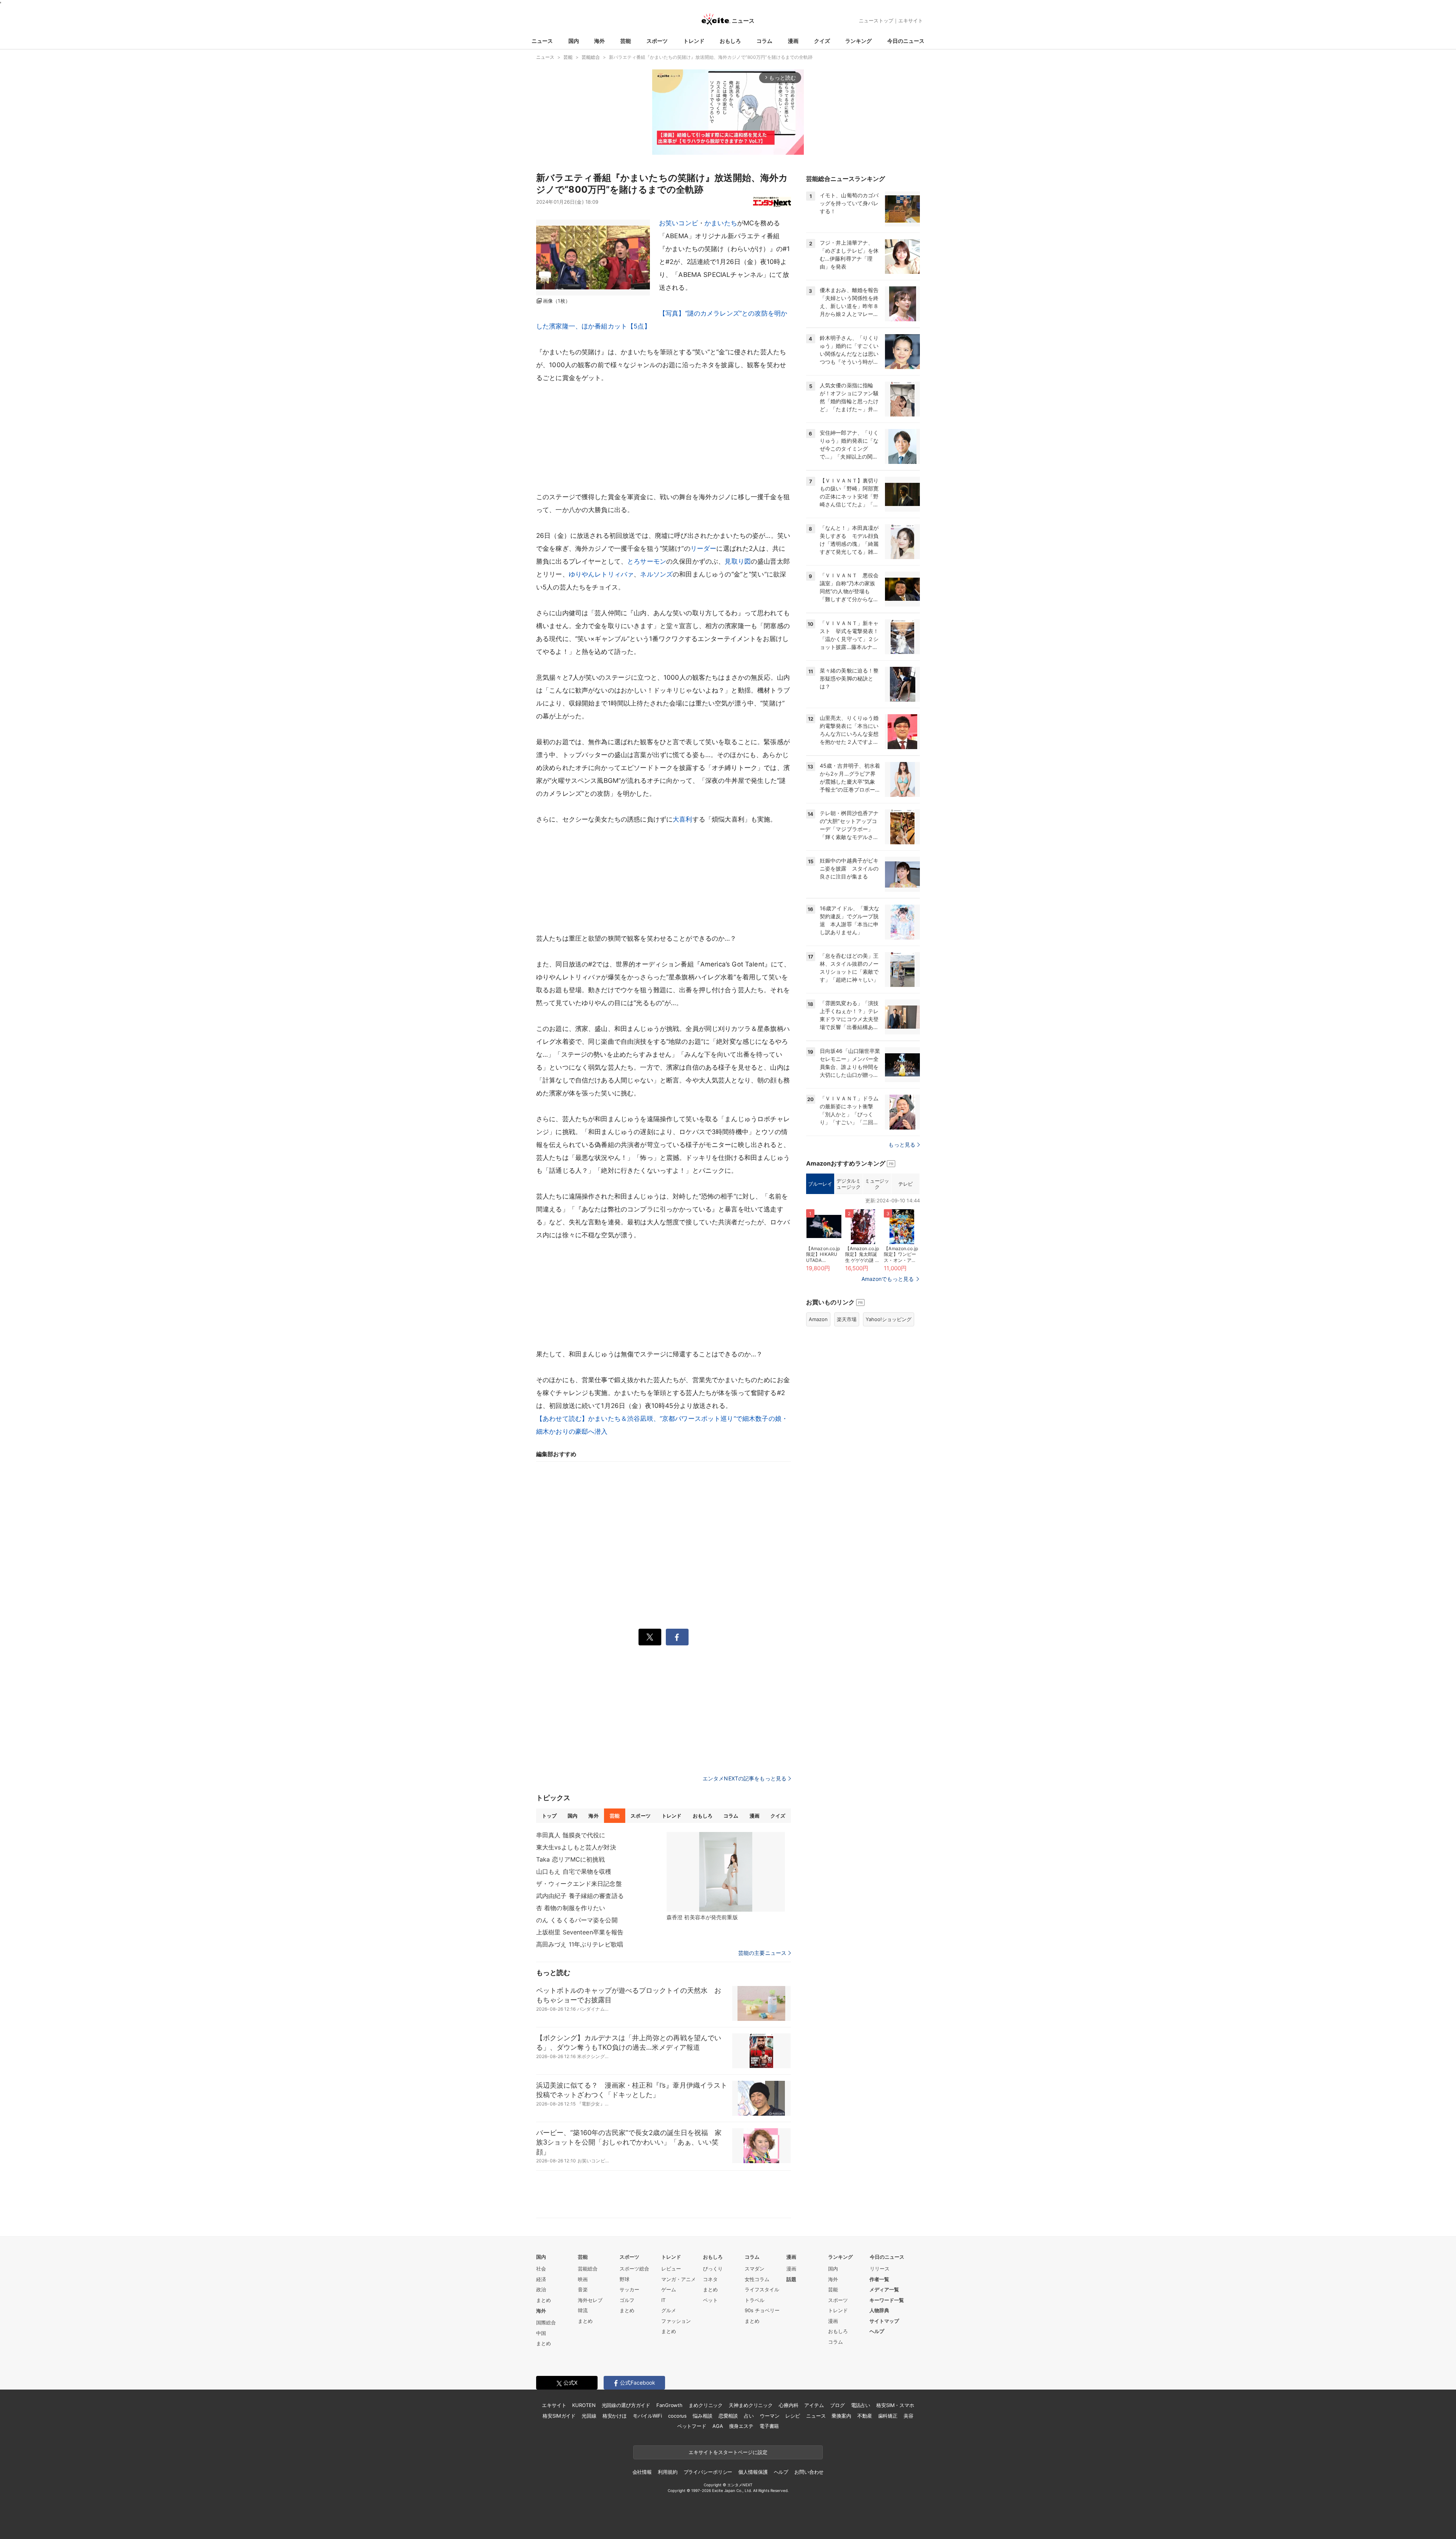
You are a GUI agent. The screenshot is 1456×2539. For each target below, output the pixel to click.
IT (663, 2300)
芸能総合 (588, 2269)
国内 (574, 41)
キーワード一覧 (887, 2300)
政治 (541, 2289)
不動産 (865, 2416)
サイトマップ (884, 2321)
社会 (541, 2269)
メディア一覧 (884, 2289)
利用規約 (668, 2472)
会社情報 (642, 2472)
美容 (908, 2416)
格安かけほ (615, 2416)
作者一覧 (879, 2279)
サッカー (629, 2289)
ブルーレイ (820, 1184)
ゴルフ (627, 2300)
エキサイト (911, 20)
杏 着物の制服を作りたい (571, 1908)
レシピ (793, 2416)
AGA (718, 2426)
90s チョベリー (762, 2310)
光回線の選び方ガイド (626, 2405)
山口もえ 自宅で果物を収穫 (574, 1871)
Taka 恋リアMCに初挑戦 (570, 1859)
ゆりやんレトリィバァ (601, 574)
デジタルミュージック (848, 1184)
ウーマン (770, 2416)
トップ (549, 1816)
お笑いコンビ (679, 223)
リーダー (704, 548)
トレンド (694, 41)
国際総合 (546, 2322)
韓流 (583, 2310)
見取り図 (738, 561)
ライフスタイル (762, 2289)
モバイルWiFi (647, 2416)
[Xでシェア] (650, 1637)
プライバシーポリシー (708, 2472)
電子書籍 (769, 2426)
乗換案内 (841, 2416)
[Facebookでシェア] (677, 1637)
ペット (710, 2300)
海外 (599, 41)
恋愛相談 (728, 2416)
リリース (880, 2269)
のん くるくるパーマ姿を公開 (577, 1920)
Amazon (818, 1319)
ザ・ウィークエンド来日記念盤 (579, 1884)
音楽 (583, 2289)
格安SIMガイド (559, 2416)
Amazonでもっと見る (888, 1279)
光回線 (589, 2416)
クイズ (822, 41)
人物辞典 (879, 2310)
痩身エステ (741, 2426)
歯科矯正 (888, 2416)
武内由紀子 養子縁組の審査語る (580, 1896)
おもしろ (730, 41)
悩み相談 (702, 2416)
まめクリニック (706, 2405)
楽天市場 (847, 1319)
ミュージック (877, 1184)
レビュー (671, 2269)
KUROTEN (584, 2405)
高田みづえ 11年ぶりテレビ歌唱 (580, 1944)
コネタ (710, 2279)
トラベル (755, 2300)
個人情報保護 (753, 2472)
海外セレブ (590, 2300)
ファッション (676, 2321)
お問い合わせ (809, 2472)
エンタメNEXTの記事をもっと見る (744, 1778)
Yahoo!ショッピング (889, 1319)
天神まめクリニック (751, 2405)
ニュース (542, 41)
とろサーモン (647, 561)
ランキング (858, 41)
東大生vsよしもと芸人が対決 (576, 1847)
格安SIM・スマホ (895, 2405)
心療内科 (788, 2405)
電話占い (861, 2405)
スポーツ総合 (634, 2269)
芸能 (626, 41)
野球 (624, 2279)
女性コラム (757, 2279)
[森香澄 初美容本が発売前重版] (726, 1872)
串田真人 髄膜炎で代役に (571, 1835)
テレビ (905, 1184)
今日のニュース (906, 41)
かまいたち (721, 223)
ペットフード (692, 2426)
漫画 (793, 41)
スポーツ (657, 41)
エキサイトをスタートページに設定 (728, 2452)
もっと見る (902, 1145)
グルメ (669, 2310)
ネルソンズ (656, 574)
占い (749, 2416)
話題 (791, 2279)
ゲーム (669, 2289)
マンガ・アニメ (679, 2279)
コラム (764, 41)
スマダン (755, 2269)
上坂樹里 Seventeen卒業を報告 (580, 1932)
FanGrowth (669, 2405)
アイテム (814, 2405)
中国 (541, 2333)
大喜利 (682, 819)
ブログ (837, 2405)
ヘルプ (877, 2331)
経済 (541, 2279)
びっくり (713, 2269)
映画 (583, 2279)
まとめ (544, 2300)
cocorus (677, 2416)
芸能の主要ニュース (762, 1953)
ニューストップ (876, 20)
